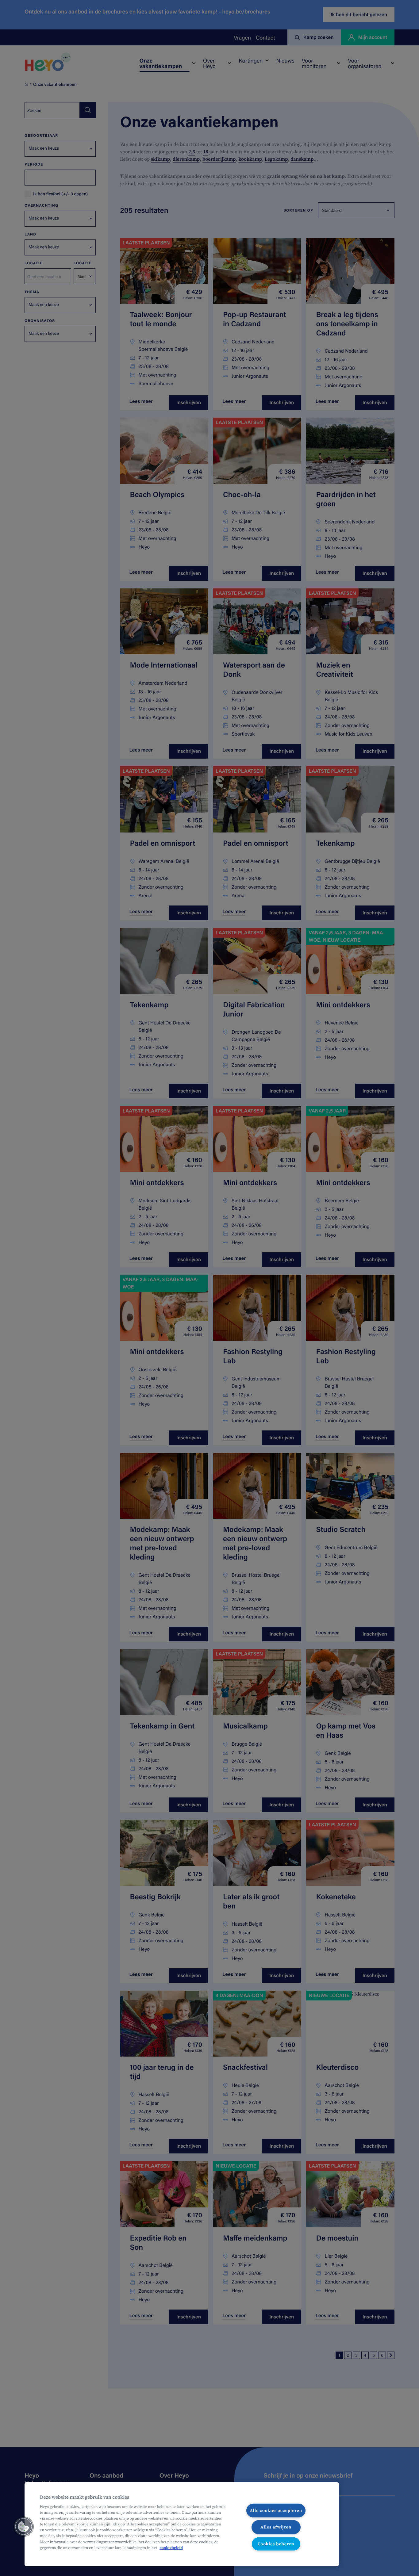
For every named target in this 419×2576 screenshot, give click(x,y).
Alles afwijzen (276, 2527)
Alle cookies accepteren (276, 2510)
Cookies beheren (276, 2544)
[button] (24, 2527)
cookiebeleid (171, 2548)
